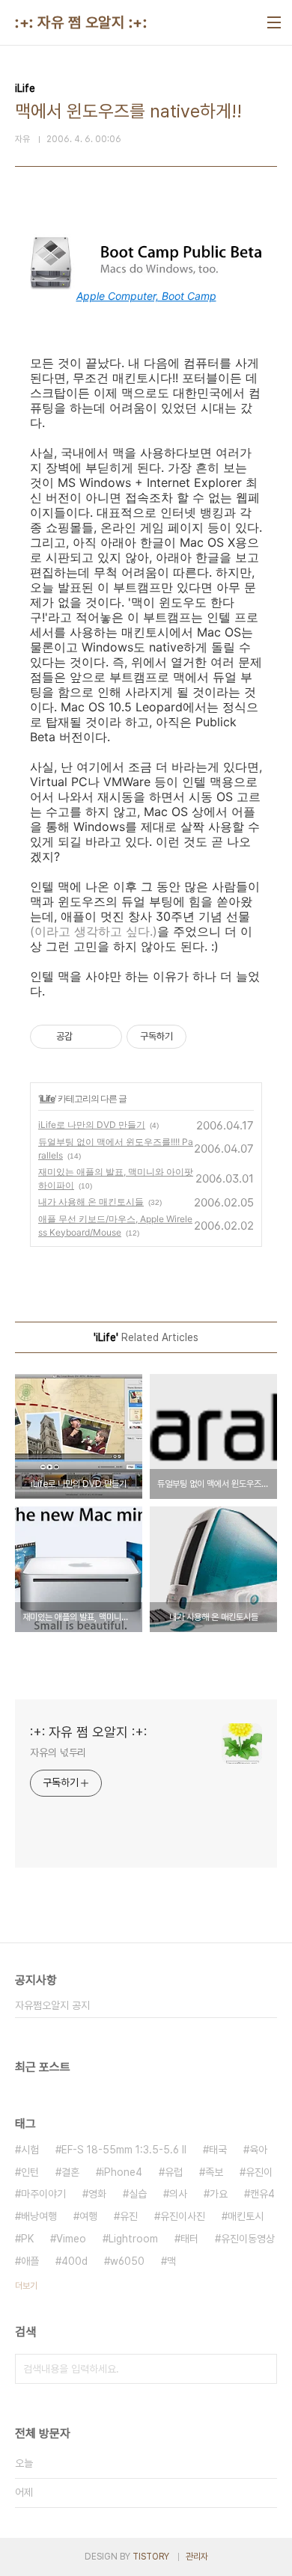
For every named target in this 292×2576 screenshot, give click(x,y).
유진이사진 (183, 2216)
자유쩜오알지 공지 (52, 2005)
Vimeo (71, 2239)
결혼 (70, 2172)
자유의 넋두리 (58, 1752)
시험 (30, 2150)
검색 (262, 2369)
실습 (138, 2194)
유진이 (259, 2172)
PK (27, 2239)
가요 (219, 2194)
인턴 (30, 2172)
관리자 (197, 2557)
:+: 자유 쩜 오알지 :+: (81, 22)
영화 (97, 2194)
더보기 (26, 2286)
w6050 (127, 2261)
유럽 (174, 2172)
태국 (218, 2150)
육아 (258, 2150)
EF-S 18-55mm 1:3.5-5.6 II (124, 2150)
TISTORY (151, 2557)
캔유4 (262, 2194)
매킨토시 (246, 2216)
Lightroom (133, 2239)
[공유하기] (86, 1037)
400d (74, 2261)
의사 (178, 2194)
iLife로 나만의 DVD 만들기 (92, 1125)
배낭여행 (39, 2216)
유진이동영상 (248, 2239)
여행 (88, 2216)
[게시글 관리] (105, 1037)
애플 (30, 2261)
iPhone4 (122, 2172)
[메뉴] (274, 22)
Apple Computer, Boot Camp (146, 296)
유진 (129, 2216)
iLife (47, 1098)
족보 (214, 2172)
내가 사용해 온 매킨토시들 (91, 1202)
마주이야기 (43, 2194)
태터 (189, 2239)
